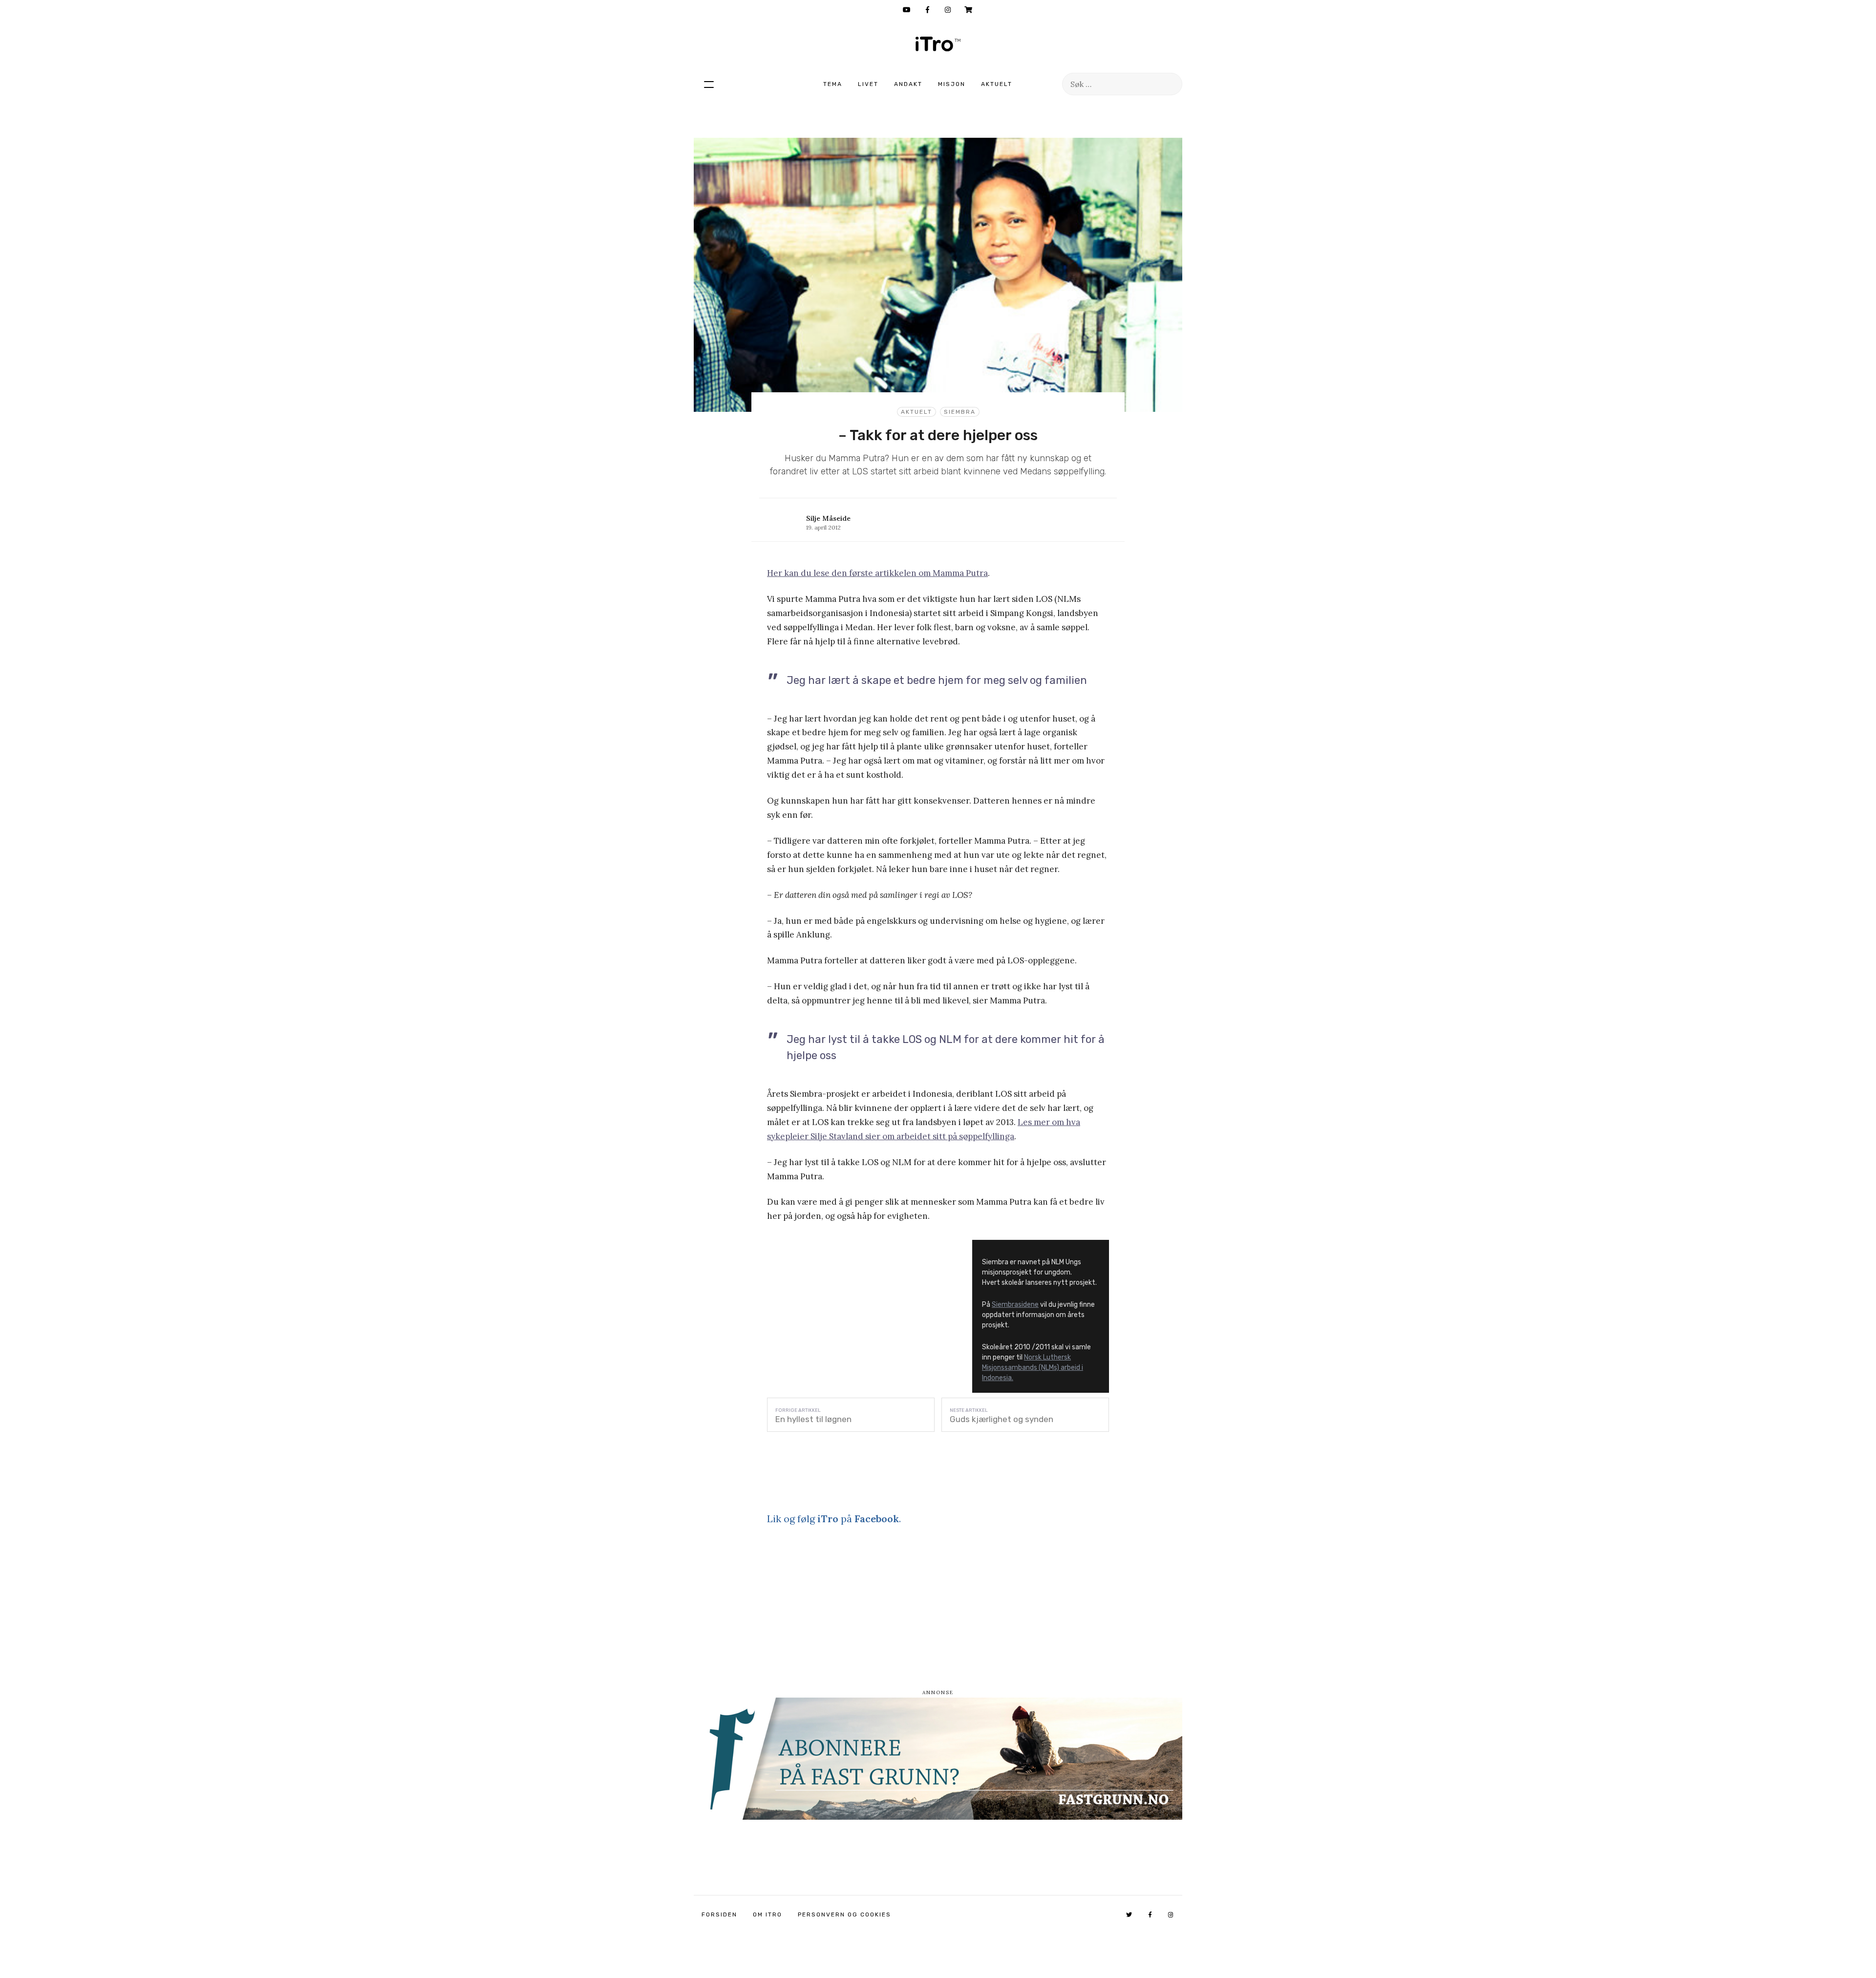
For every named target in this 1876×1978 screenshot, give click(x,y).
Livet (868, 84)
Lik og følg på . (834, 1519)
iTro (938, 44)
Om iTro (767, 1914)
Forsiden (719, 1914)
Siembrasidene (1015, 1305)
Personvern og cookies (844, 1914)
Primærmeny (709, 84)
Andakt (908, 84)
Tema (833, 84)
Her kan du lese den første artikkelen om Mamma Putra (877, 573)
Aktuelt (997, 84)
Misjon (952, 84)
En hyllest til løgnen (813, 1419)
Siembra (960, 412)
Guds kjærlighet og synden (1002, 1419)
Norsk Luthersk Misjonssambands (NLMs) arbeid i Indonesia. (1033, 1368)
